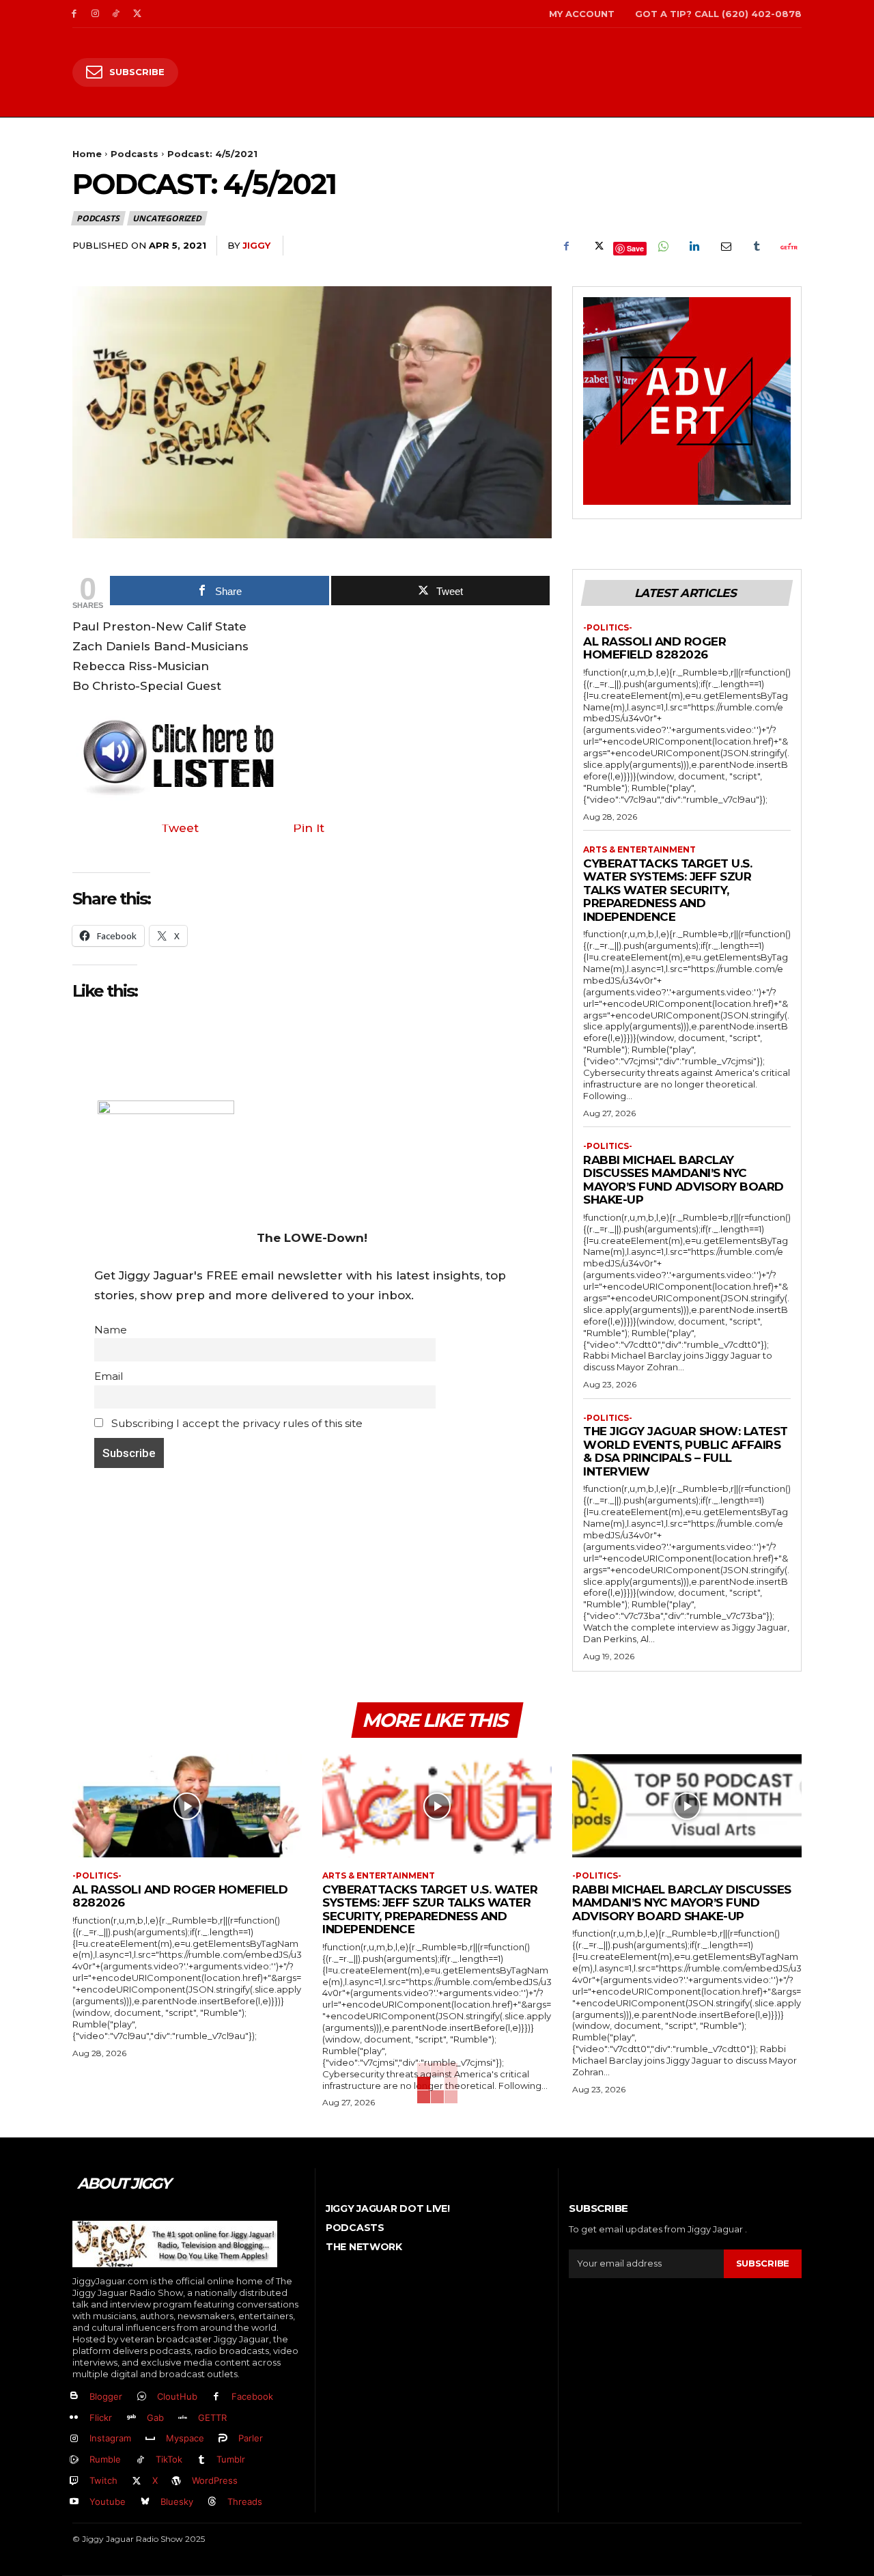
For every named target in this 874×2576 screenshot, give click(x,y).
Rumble (105, 2459)
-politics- (608, 628)
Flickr (101, 2418)
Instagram (110, 2438)
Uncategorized (167, 218)
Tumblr (231, 2459)
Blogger (106, 2396)
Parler (251, 2438)
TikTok (169, 2459)
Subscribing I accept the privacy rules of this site (236, 1423)
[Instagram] (95, 14)
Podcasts (135, 154)
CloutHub (177, 2396)
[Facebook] (74, 14)
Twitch (103, 2480)
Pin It (309, 828)
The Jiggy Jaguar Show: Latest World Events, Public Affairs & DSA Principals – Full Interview (686, 1451)
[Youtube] (74, 2502)
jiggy (256, 245)
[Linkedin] (694, 246)
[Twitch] (74, 2481)
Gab (155, 2418)
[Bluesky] (145, 2502)
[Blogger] (74, 2397)
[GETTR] (183, 2418)
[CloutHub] (142, 2397)
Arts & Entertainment (639, 850)
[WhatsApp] (662, 246)
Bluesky (177, 2502)
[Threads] (213, 2502)
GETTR (212, 2418)
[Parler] (224, 2439)
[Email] (725, 246)
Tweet (180, 828)
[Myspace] (151, 2439)
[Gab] (131, 2418)
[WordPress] (177, 2481)
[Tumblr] (757, 246)
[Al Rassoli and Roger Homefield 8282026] (187, 1806)
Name (111, 1330)
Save (635, 248)
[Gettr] (788, 246)
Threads (245, 2502)
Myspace (185, 2438)
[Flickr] (74, 2418)
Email (109, 1376)
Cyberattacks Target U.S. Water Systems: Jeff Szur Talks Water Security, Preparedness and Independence (667, 890)
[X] (137, 14)
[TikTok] (116, 14)
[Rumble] (74, 2460)
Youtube (108, 2502)
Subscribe (763, 2263)
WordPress (215, 2480)
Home (87, 154)
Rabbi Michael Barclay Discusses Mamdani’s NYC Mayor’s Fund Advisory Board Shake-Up (683, 1180)
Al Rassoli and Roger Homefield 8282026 (654, 648)
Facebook (252, 2396)
